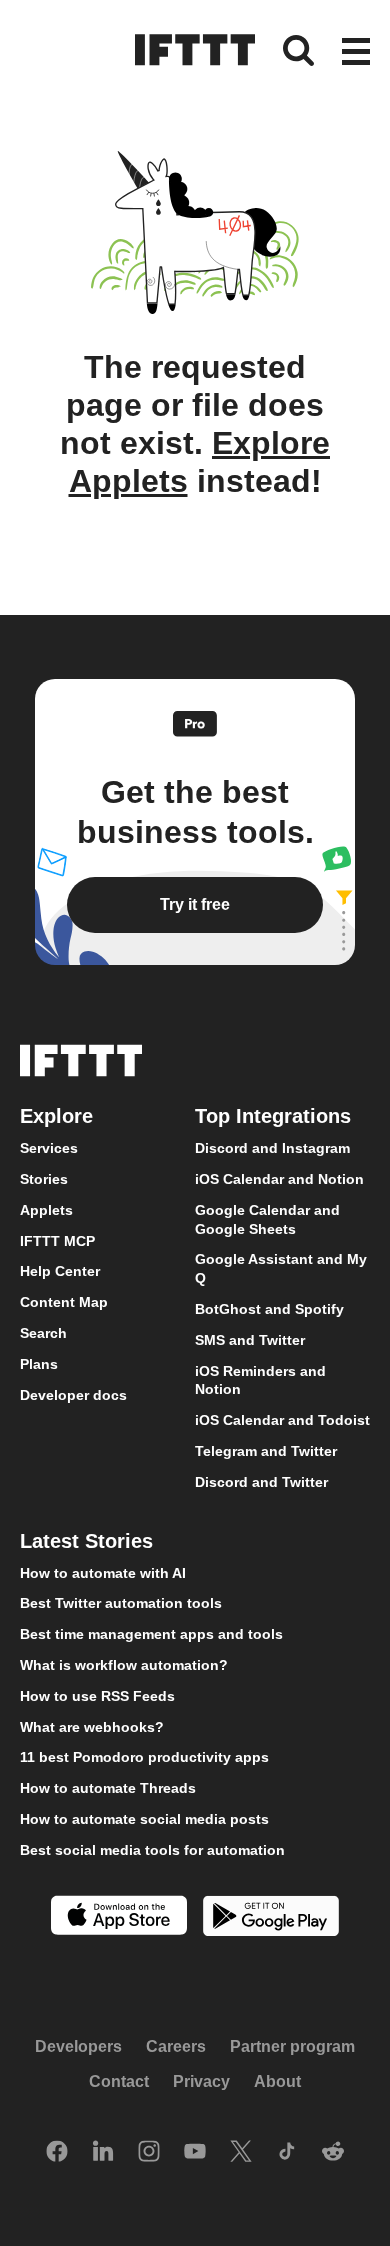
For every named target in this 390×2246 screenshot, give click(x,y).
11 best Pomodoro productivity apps (144, 1757)
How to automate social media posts (144, 1819)
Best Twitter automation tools (121, 1603)
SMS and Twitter (250, 1340)
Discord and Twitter (261, 1482)
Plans (39, 1364)
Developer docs (73, 1395)
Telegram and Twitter (266, 1451)
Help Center (60, 1272)
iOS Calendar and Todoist (282, 1420)
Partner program (292, 2046)
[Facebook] (57, 2153)
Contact (119, 2082)
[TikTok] (287, 2153)
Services (49, 1148)
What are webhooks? (92, 1727)
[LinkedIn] (103, 2153)
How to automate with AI (103, 1573)
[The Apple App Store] (119, 1917)
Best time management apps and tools (151, 1634)
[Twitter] (241, 2153)
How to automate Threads (108, 1788)
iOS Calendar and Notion (279, 1179)
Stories (44, 1179)
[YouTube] (195, 2153)
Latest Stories (86, 1541)
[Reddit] (333, 2153)
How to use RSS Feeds (97, 1696)
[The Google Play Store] (271, 1918)
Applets (46, 1210)
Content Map (64, 1302)
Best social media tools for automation (152, 1850)
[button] (356, 53)
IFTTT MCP (57, 1241)
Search (43, 1333)
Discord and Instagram (272, 1148)
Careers (176, 2046)
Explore (56, 1116)
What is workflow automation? (124, 1665)
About (277, 2082)
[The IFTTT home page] (195, 50)
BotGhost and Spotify (269, 1309)
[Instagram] (149, 2153)
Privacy (201, 2082)
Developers (78, 2046)
